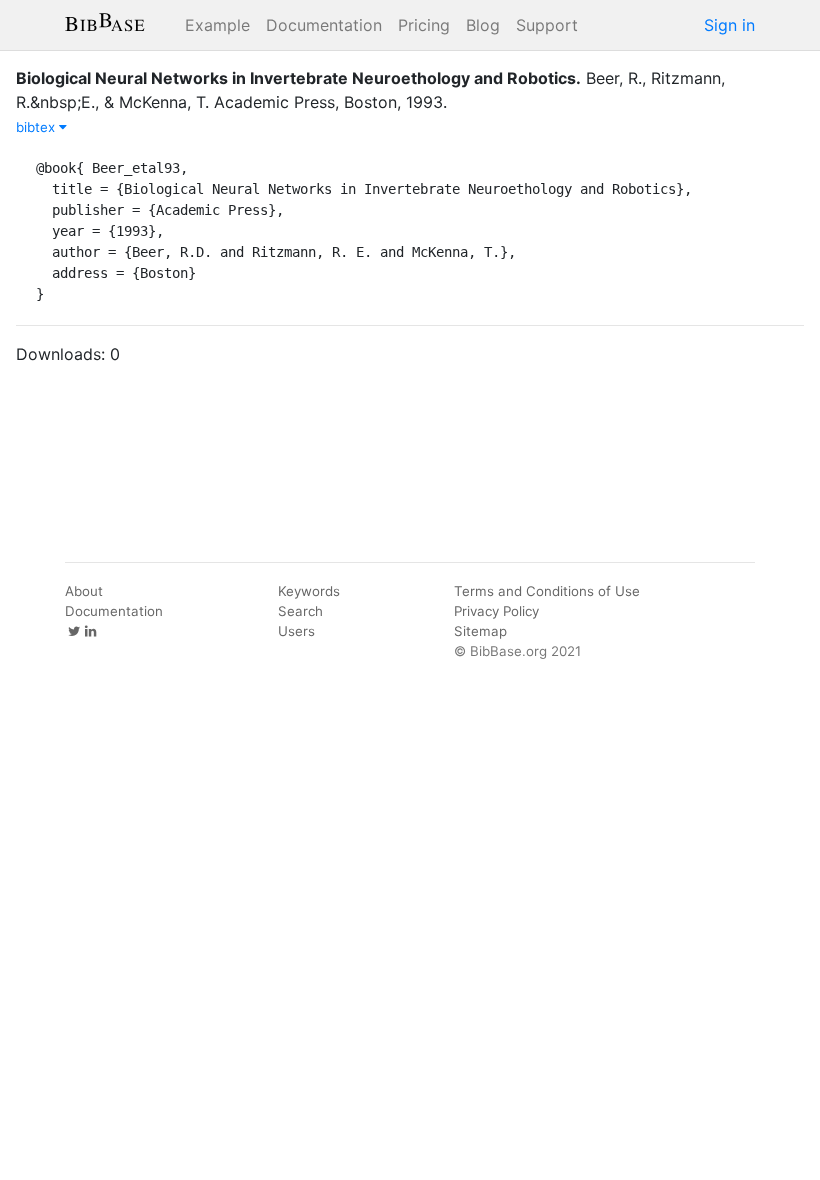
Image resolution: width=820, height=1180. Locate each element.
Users (296, 631)
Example (217, 25)
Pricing (424, 25)
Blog (483, 25)
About (84, 591)
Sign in (729, 25)
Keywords (309, 591)
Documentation (324, 25)
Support (547, 25)
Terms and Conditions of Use (547, 591)
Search (300, 611)
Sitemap (480, 631)
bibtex (37, 127)
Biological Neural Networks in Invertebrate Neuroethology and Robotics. (298, 78)
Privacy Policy (496, 611)
